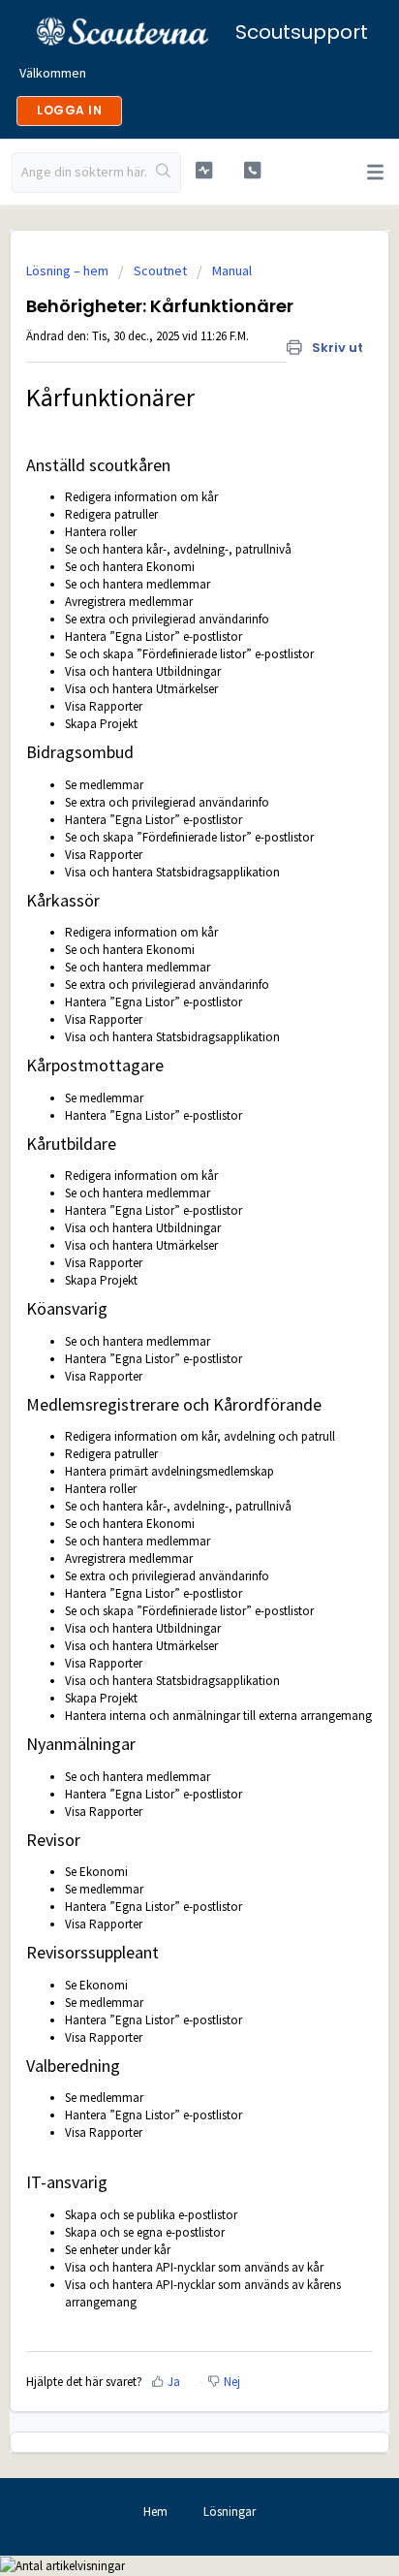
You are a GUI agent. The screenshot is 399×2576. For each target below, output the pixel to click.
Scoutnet (160, 270)
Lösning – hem (69, 270)
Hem (155, 2512)
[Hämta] (164, 1306)
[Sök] (163, 173)
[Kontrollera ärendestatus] (204, 170)
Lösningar (230, 2512)
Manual (232, 270)
